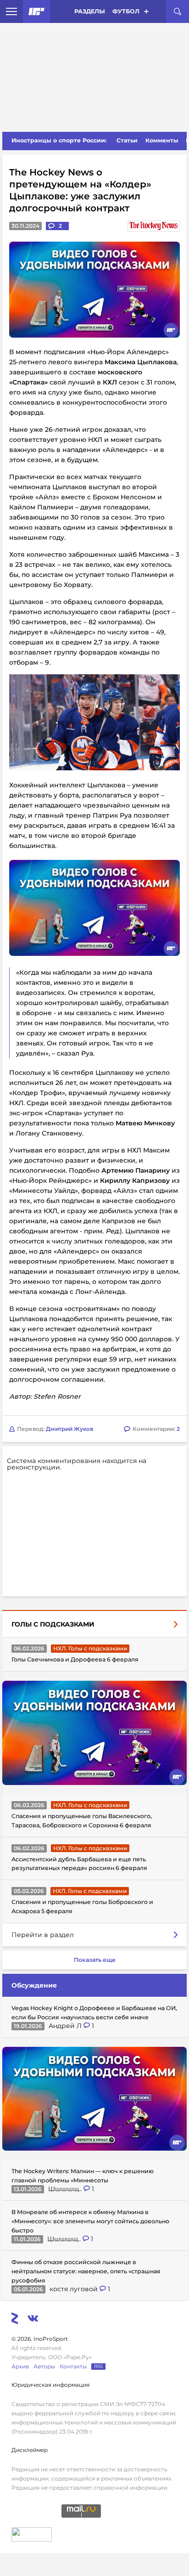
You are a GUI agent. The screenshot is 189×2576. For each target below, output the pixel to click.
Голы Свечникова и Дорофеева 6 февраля (75, 1659)
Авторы (44, 2366)
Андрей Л (66, 2026)
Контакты (73, 2366)
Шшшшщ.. (66, 2189)
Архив (20, 2366)
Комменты (162, 140)
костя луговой (75, 2289)
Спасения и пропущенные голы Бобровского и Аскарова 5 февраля (82, 1907)
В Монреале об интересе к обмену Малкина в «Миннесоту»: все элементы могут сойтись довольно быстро (90, 2221)
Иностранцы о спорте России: (59, 140)
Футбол (126, 11)
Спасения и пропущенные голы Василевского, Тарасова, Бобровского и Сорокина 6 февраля (82, 1821)
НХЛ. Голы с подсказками (90, 1648)
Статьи (127, 140)
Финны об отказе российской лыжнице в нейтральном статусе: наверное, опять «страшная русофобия (86, 2271)
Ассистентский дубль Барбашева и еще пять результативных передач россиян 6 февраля (79, 1864)
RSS (98, 2366)
